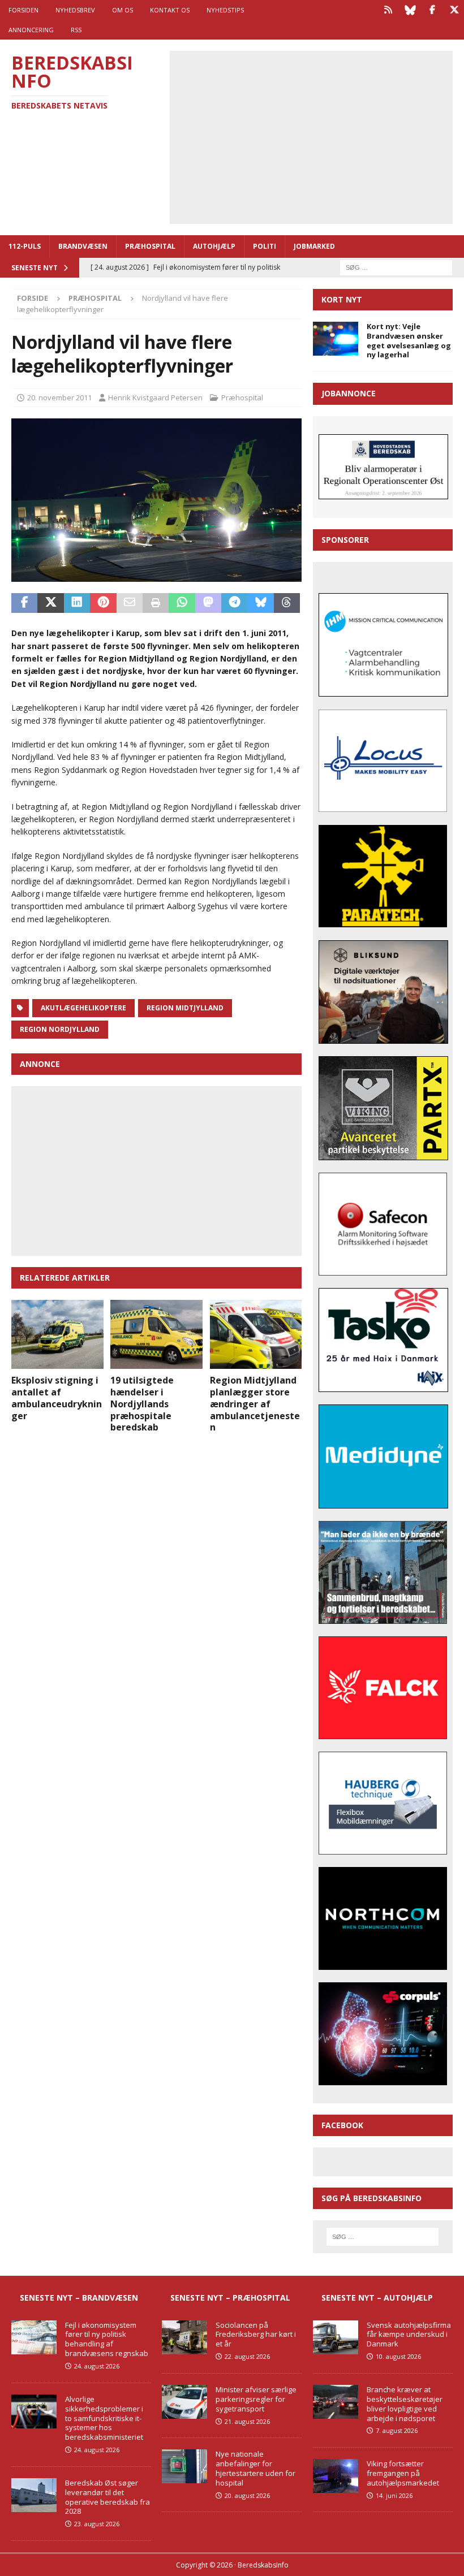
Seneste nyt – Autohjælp (377, 2298)
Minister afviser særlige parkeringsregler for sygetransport (256, 2399)
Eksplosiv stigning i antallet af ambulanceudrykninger (57, 1398)
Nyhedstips (225, 10)
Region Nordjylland (60, 1029)
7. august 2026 (397, 2430)
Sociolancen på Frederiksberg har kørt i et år (256, 2335)
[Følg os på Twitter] (454, 10)
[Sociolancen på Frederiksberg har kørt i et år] (184, 2337)
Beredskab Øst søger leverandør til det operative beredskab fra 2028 (108, 2497)
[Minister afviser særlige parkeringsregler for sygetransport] (184, 2402)
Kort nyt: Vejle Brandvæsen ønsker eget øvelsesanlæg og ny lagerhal (409, 341)
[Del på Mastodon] (208, 603)
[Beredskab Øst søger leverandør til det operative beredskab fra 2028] (34, 2495)
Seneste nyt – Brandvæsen (79, 2298)
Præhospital (150, 246)
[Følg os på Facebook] (432, 10)
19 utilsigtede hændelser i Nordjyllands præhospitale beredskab (142, 1404)
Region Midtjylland (185, 1008)
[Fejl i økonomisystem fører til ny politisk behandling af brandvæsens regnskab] (34, 2337)
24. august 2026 (97, 2366)
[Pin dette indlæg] (103, 603)
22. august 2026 (247, 2356)
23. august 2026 (97, 2524)
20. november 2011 (59, 397)
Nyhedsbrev (75, 10)
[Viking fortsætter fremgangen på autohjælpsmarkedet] (336, 2476)
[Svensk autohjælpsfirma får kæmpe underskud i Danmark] (336, 2337)
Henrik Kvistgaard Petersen (155, 397)
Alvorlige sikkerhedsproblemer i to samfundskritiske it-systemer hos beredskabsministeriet (104, 2418)
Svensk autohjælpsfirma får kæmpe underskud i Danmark (409, 2335)
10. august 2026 (398, 2356)
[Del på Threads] (287, 603)
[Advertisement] (319, 136)
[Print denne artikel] (156, 603)
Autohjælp (214, 246)
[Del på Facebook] (24, 603)
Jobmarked (314, 246)
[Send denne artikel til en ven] (130, 603)
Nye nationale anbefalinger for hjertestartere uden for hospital (255, 2468)
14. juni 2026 (394, 2495)
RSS (76, 30)
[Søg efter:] (396, 267)
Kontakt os (170, 10)
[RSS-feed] (388, 10)
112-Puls (25, 246)
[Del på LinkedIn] (77, 603)
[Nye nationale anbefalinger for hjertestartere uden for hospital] (184, 2466)
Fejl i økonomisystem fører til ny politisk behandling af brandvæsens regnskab (107, 2339)
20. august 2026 (247, 2495)
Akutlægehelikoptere (83, 1008)
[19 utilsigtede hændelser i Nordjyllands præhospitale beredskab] (156, 1334)
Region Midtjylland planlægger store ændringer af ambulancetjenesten (255, 1404)
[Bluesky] (410, 10)
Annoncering (31, 30)
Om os (123, 10)
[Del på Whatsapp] (182, 603)
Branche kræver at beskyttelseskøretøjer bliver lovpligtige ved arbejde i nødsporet (405, 2404)
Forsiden (23, 10)
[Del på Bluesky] (261, 603)
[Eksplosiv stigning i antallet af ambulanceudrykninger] (57, 1334)
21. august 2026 (247, 2421)
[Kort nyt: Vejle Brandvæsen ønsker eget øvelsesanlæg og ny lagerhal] (336, 339)
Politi (265, 246)
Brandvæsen (83, 246)
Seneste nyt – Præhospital (230, 2298)
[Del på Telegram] (234, 603)
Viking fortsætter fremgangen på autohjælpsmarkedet (403, 2473)
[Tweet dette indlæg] (50, 603)
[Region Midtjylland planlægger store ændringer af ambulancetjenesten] (256, 1334)
